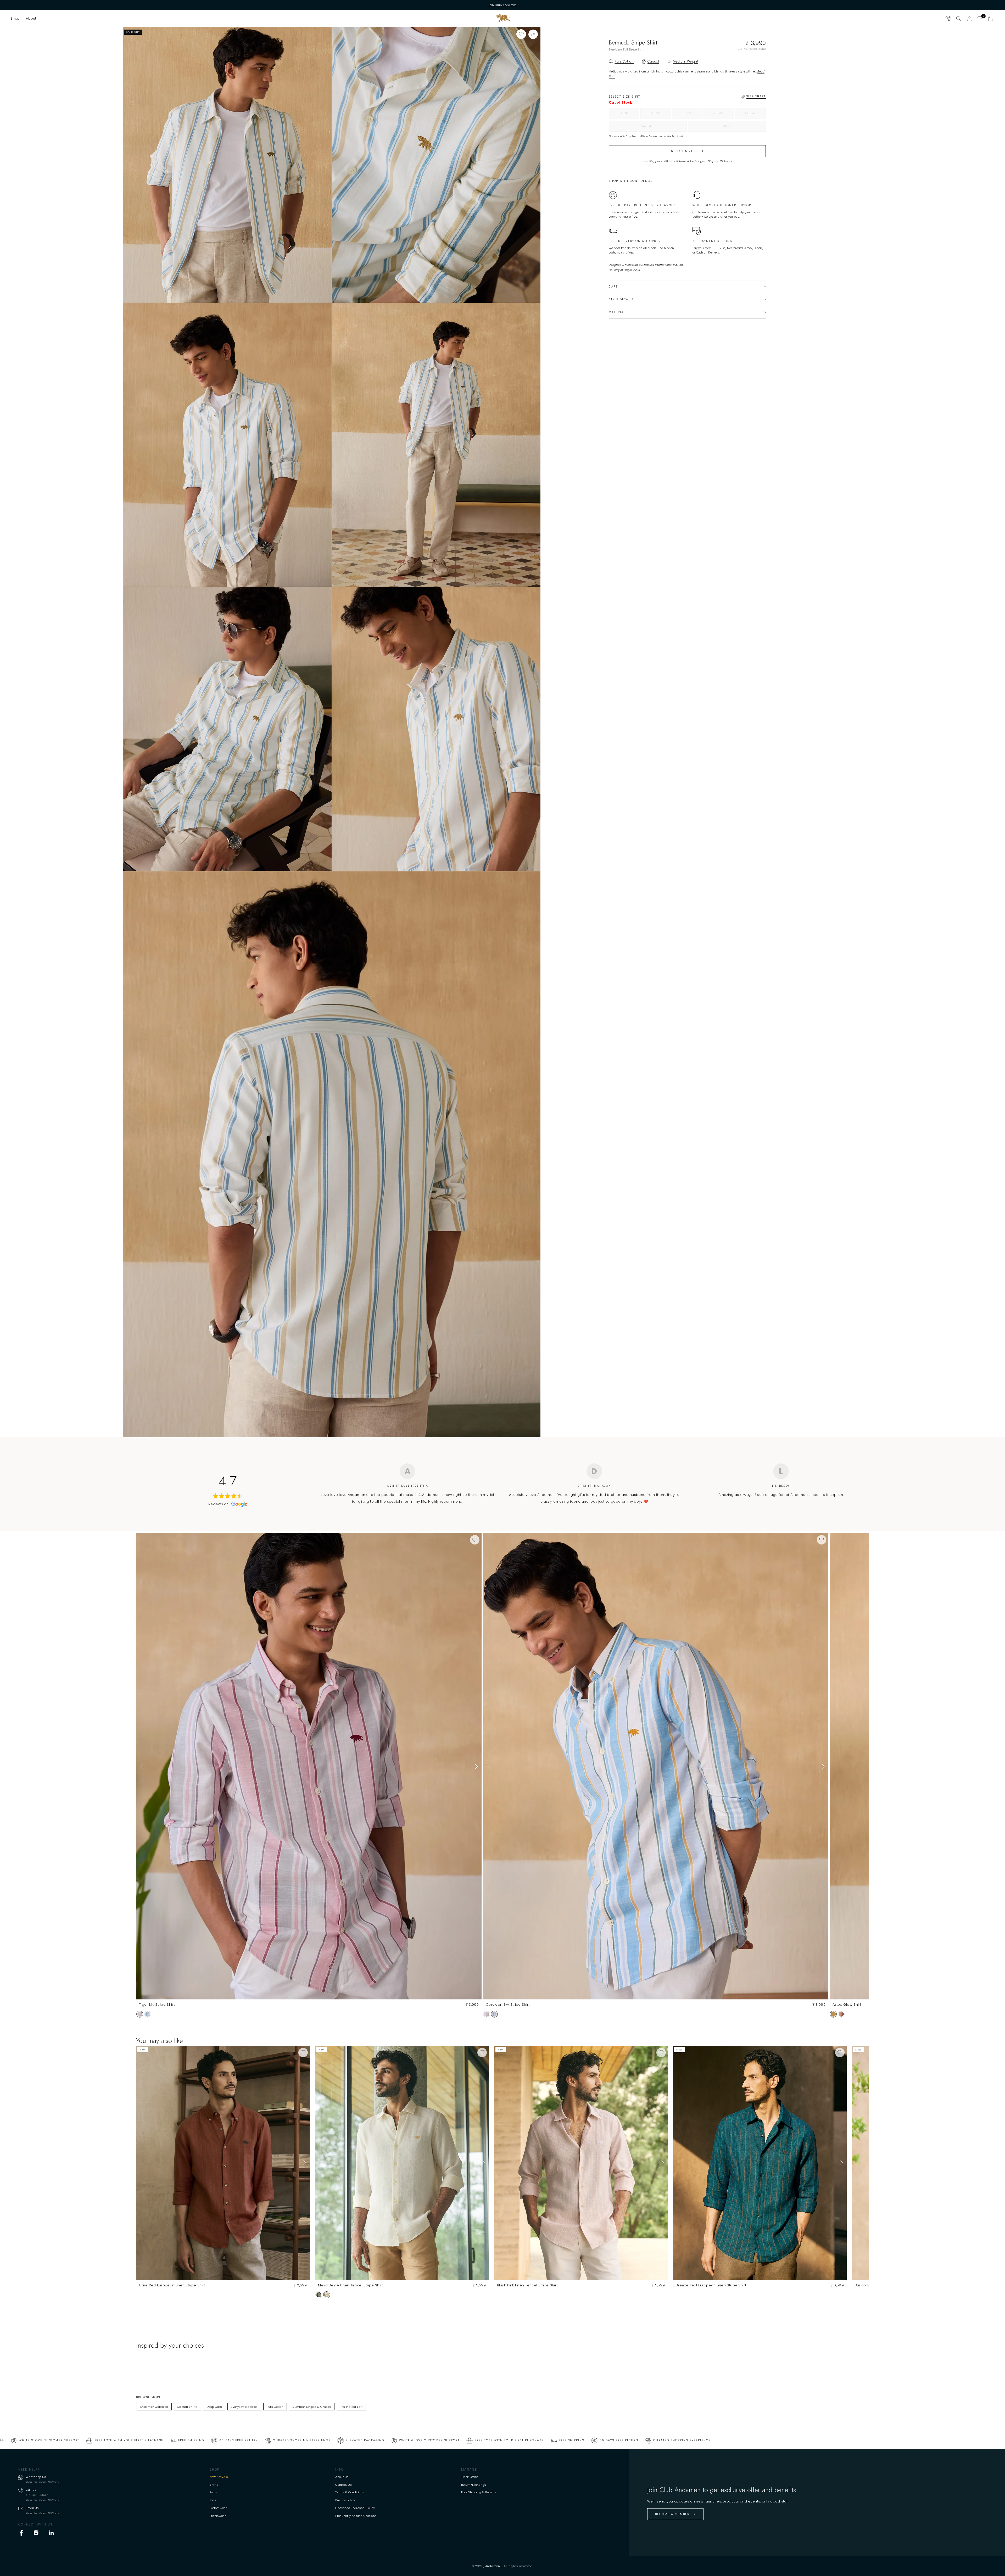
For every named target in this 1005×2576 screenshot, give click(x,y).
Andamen (493, 2566)
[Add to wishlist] (521, 34)
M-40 (661, 115)
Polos (214, 2492)
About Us (342, 2477)
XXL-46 (755, 115)
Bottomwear (218, 2508)
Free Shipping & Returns (479, 2492)
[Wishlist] (980, 18)
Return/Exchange (474, 2485)
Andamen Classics (154, 2407)
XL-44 (724, 115)
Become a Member (672, 2514)
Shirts (214, 2485)
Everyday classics (244, 2407)
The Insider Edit (351, 2407)
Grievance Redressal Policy (355, 2508)
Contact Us (344, 2485)
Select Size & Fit (687, 151)
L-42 (693, 115)
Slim (738, 128)
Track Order (469, 2477)
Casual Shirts (187, 2407)
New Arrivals (219, 2477)
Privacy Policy (345, 2500)
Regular (659, 128)
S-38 (630, 115)
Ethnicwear (218, 2516)
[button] (15, 18)
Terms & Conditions (350, 2492)
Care (613, 287)
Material (617, 312)
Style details (621, 299)
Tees (213, 2500)
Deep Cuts (214, 2407)
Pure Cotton (275, 2407)
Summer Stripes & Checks (312, 2407)
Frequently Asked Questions (356, 2516)
